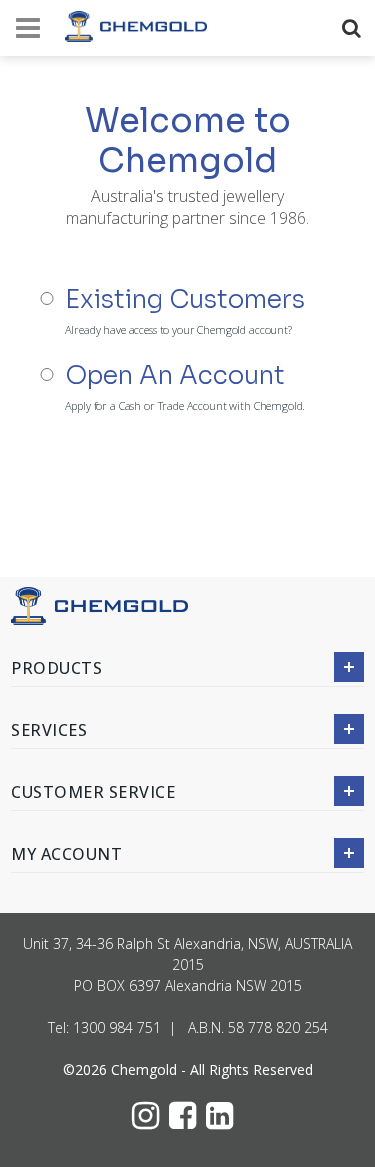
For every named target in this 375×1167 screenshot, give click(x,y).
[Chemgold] (136, 26)
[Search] (355, 28)
